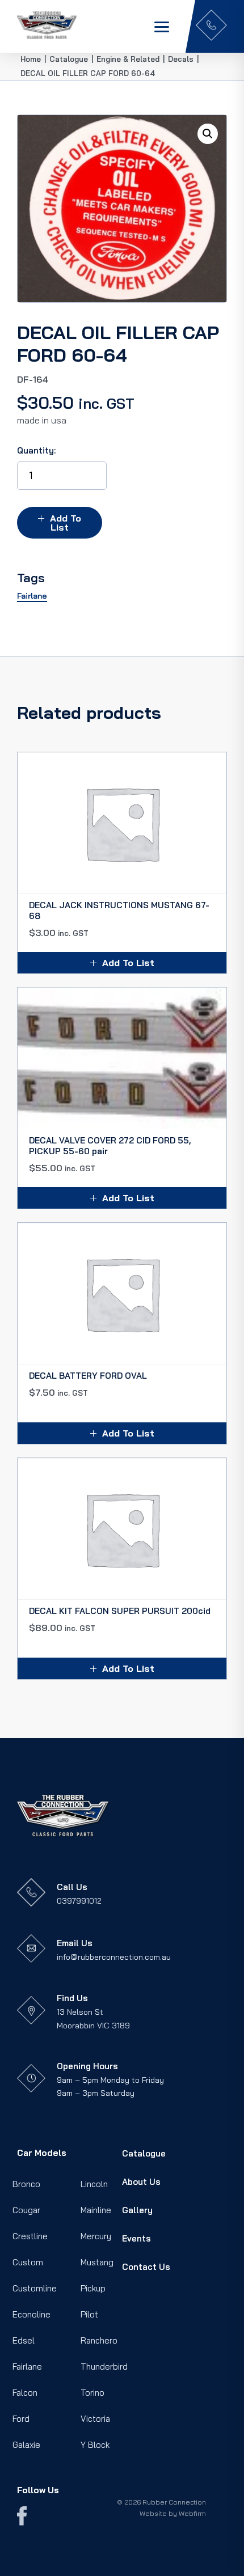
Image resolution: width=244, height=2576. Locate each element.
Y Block (95, 2445)
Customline (35, 2288)
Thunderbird (104, 2367)
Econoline (31, 2314)
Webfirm (192, 2513)
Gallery (137, 2210)
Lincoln (94, 2184)
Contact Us (146, 2267)
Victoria (95, 2419)
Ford (21, 2419)
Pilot (89, 2314)
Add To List (66, 523)
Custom (28, 2262)
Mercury (96, 2236)
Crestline (30, 2236)
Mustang (97, 2262)
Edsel (24, 2340)
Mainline (96, 2210)
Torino (92, 2393)
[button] (208, 134)
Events (136, 2238)
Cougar (26, 2210)
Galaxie (26, 2445)
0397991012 (79, 1901)
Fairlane (27, 2367)
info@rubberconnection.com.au (114, 1957)
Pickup (93, 2288)
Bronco (26, 2184)
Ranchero (99, 2340)
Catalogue (144, 2153)
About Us (141, 2182)
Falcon (25, 2393)
